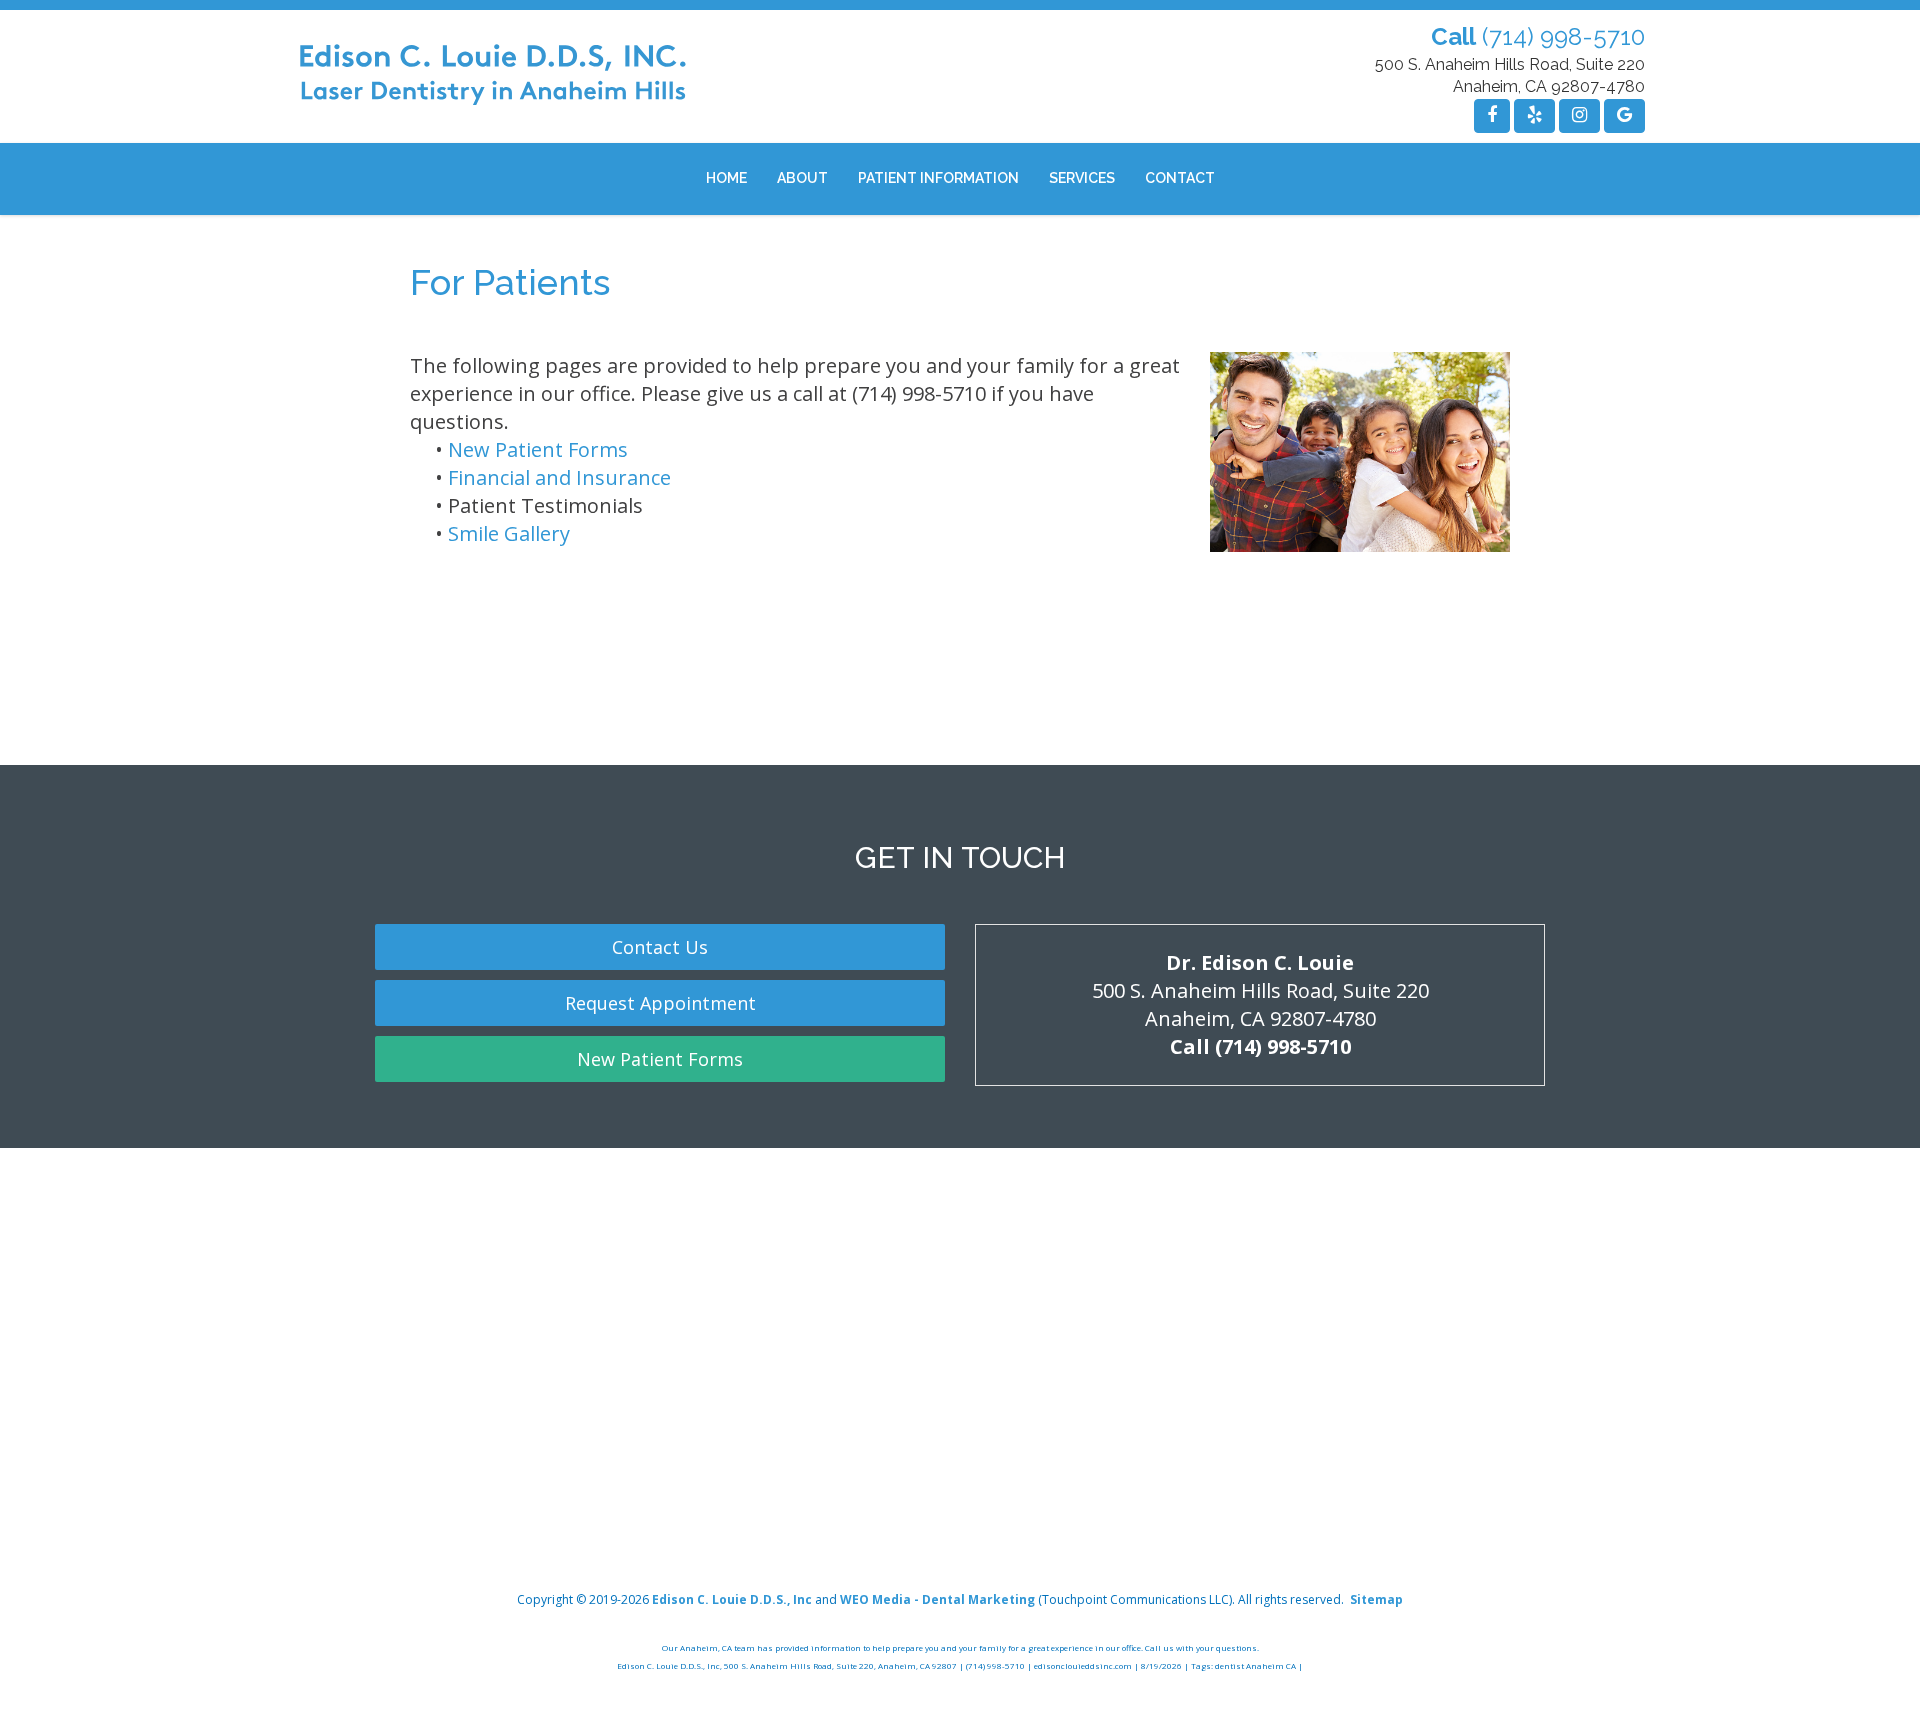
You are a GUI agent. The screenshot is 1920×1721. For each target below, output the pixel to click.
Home (726, 178)
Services (1082, 178)
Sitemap (1376, 1599)
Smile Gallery (509, 533)
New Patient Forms (538, 449)
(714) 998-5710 (1563, 36)
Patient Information (938, 178)
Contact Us (660, 947)
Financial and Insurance (559, 477)
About (802, 178)
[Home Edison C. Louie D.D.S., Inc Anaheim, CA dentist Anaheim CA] (493, 75)
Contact (1180, 178)
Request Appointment (660, 1003)
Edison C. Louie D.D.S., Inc (732, 1599)
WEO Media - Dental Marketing (937, 1599)
